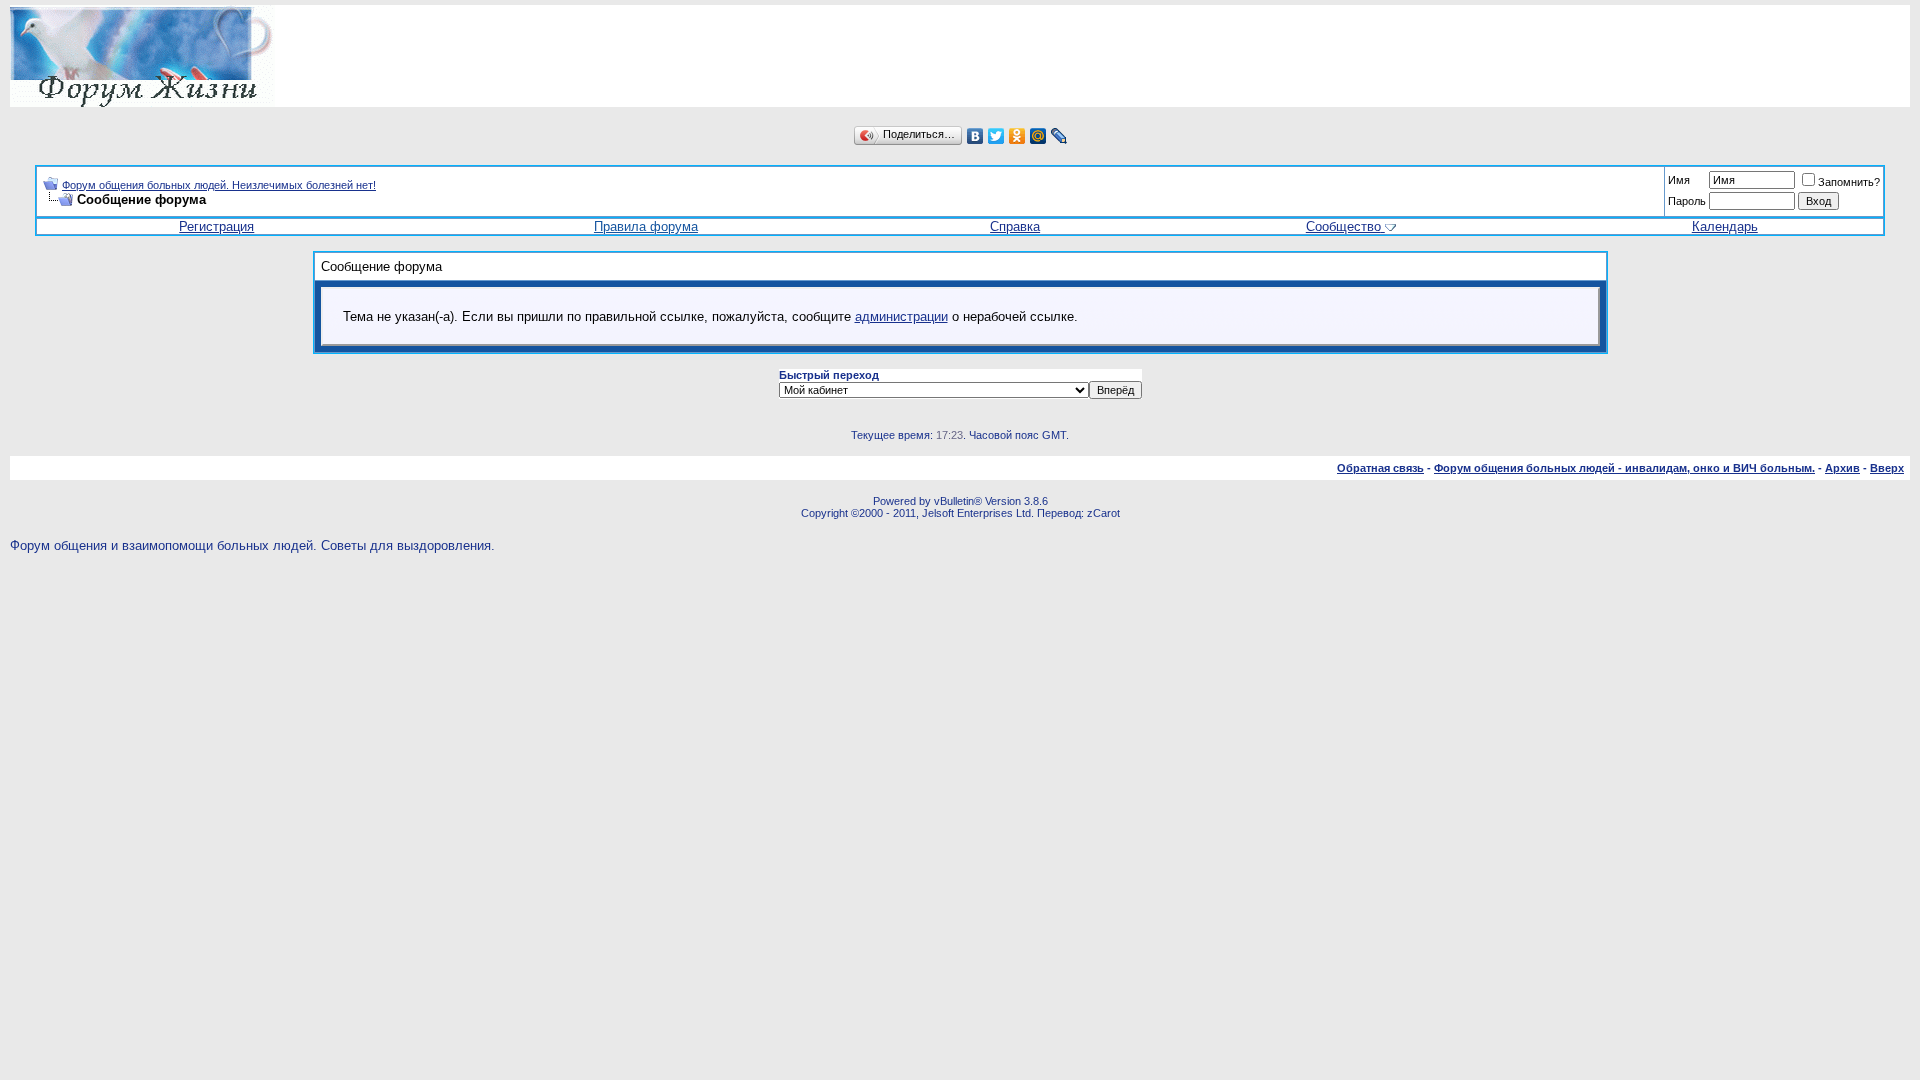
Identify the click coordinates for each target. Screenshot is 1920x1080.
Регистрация (216, 226)
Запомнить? (1849, 182)
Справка (1015, 226)
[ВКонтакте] (975, 136)
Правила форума (646, 226)
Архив (1842, 468)
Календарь (1725, 226)
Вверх (1887, 468)
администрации (901, 316)
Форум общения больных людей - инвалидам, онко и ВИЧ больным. (1624, 468)
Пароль (1687, 201)
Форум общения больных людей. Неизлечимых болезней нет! (219, 185)
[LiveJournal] (1059, 136)
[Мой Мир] (1038, 136)
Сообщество (1343, 226)
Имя (1679, 180)
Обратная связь (1380, 468)
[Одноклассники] (1017, 136)
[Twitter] (996, 136)
